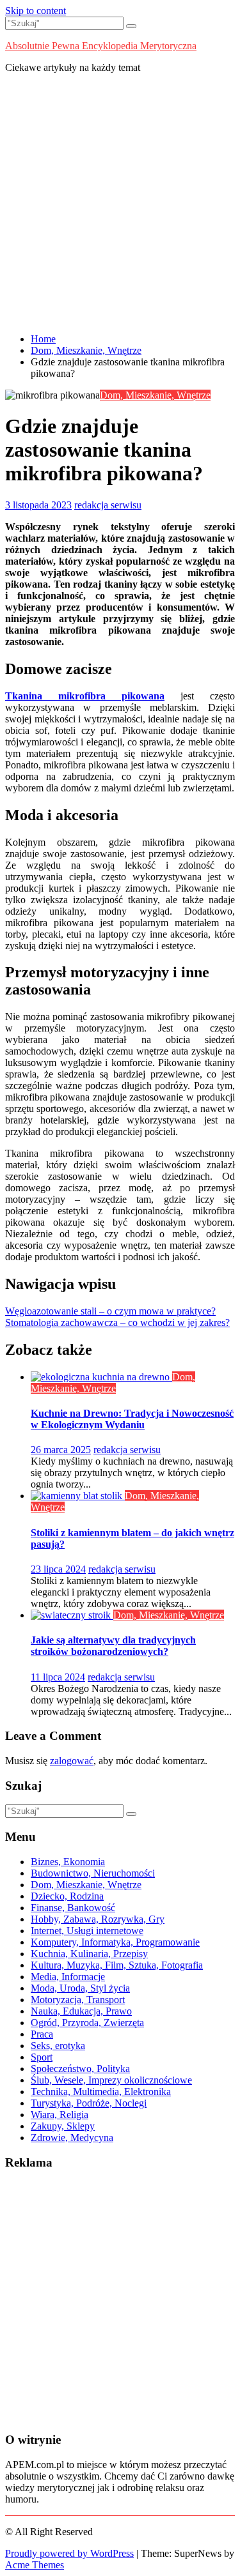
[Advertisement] (120, 203)
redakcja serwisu (108, 505)
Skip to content (36, 11)
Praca (42, 2034)
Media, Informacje (68, 1977)
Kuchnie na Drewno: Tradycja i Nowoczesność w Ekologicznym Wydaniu (132, 1419)
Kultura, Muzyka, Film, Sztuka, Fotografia (117, 1965)
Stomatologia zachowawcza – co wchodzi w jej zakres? (117, 1322)
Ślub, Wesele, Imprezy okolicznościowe (111, 2080)
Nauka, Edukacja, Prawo (81, 2011)
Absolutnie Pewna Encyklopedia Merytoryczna (101, 46)
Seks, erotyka (58, 2046)
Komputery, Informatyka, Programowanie (115, 1942)
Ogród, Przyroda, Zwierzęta (87, 2023)
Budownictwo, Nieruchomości (93, 1873)
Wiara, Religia (60, 2115)
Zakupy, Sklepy (63, 2126)
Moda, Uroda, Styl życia (80, 1988)
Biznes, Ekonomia (68, 1862)
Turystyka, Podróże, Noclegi (89, 2103)
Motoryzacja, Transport (78, 2000)
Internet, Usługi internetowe (87, 1931)
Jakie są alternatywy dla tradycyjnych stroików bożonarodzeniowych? (113, 1646)
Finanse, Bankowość (73, 1908)
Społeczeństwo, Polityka (80, 2069)
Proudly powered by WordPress (69, 2553)
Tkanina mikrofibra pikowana (85, 696)
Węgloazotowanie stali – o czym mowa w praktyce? (110, 1311)
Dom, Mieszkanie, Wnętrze (155, 395)
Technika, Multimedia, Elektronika (101, 2092)
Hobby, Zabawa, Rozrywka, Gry (98, 1919)
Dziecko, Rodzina (67, 1896)
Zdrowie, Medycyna (72, 2138)
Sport (42, 2057)
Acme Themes (35, 2565)
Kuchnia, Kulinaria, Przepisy (89, 1954)
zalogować (72, 1761)
